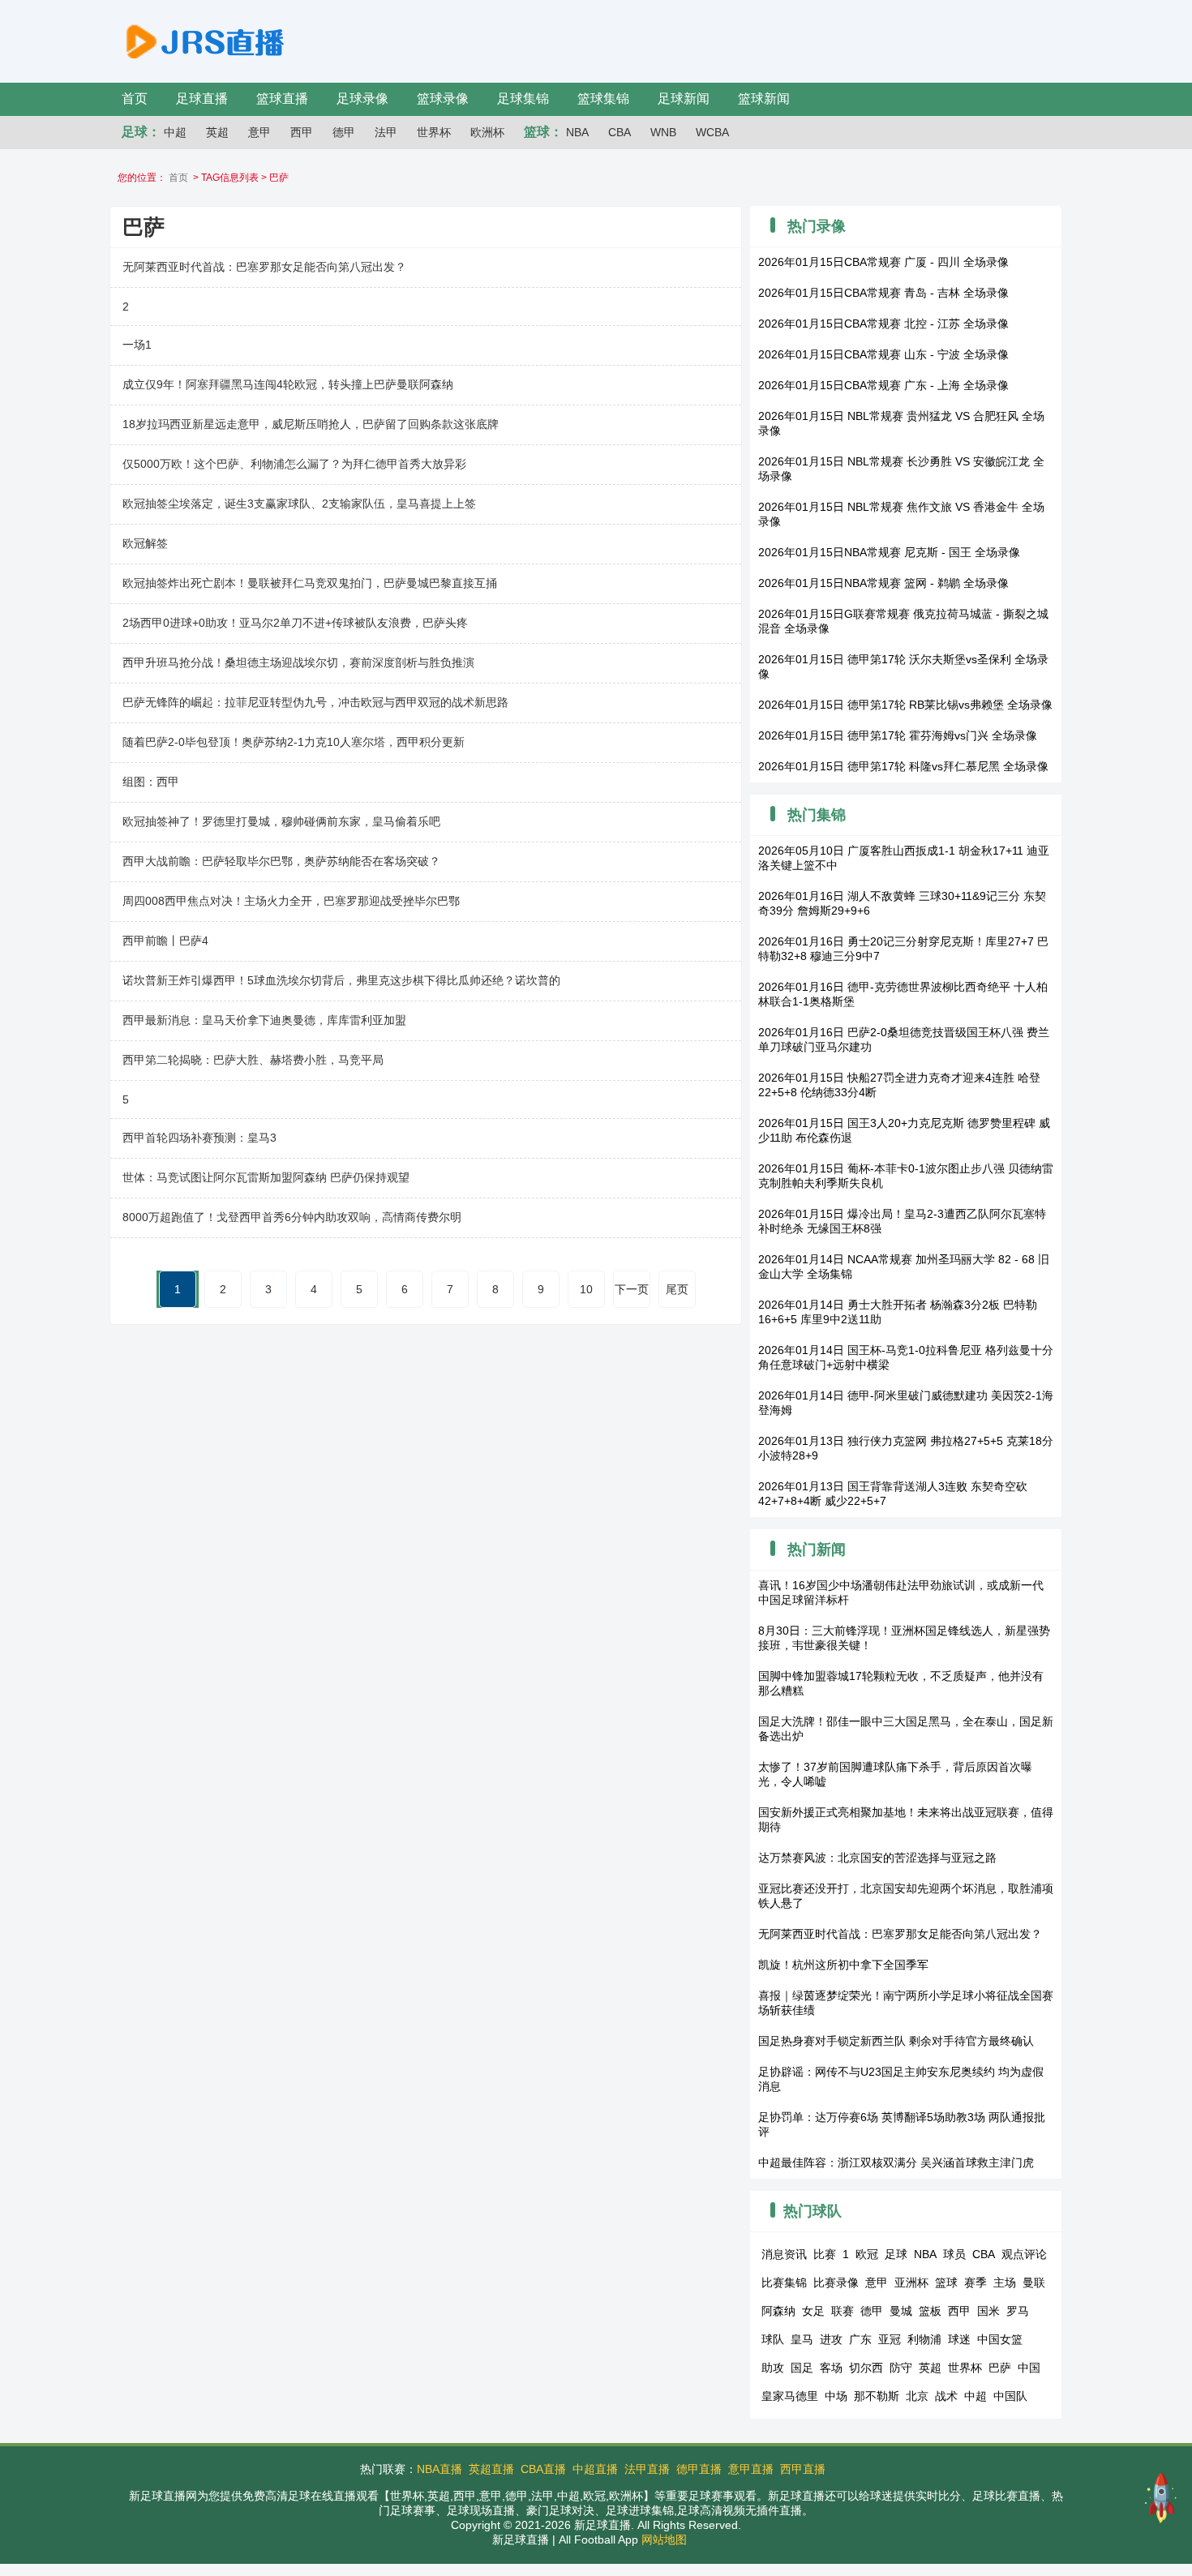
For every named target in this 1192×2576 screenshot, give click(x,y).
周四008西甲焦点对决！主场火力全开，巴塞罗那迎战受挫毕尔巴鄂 (291, 901)
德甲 (344, 132)
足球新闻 (684, 99)
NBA (577, 132)
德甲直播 (699, 2469)
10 (586, 1289)
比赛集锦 (784, 2282)
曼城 (901, 2311)
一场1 (137, 345)
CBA (620, 132)
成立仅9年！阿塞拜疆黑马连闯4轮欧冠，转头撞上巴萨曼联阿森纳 (288, 384)
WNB (663, 132)
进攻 (831, 2339)
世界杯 (434, 132)
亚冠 (890, 2339)
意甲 (259, 132)
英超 (217, 132)
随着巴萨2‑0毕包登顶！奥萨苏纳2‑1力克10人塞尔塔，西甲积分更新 (294, 742)
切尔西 (866, 2368)
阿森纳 (778, 2311)
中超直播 (595, 2469)
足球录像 (362, 99)
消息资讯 (784, 2254)
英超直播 (491, 2469)
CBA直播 (543, 2469)
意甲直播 (751, 2469)
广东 (860, 2339)
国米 (988, 2311)
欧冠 (867, 2254)
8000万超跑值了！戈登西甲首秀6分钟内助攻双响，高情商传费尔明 (292, 1217)
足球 (896, 2254)
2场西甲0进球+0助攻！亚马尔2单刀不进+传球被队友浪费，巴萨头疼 (295, 623)
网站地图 (664, 2540)
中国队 (1010, 2396)
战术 (946, 2396)
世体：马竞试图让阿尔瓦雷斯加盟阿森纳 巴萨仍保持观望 (266, 1177)
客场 (831, 2368)
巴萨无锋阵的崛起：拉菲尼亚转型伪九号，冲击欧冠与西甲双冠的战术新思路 (315, 702)
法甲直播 (647, 2469)
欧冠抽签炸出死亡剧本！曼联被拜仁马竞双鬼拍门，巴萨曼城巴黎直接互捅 (310, 583)
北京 (917, 2396)
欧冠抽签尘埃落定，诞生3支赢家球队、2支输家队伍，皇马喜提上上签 (299, 504)
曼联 (1034, 2282)
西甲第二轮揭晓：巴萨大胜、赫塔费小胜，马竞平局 (253, 1060)
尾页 (677, 1289)
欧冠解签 (145, 543)
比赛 (825, 2254)
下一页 (632, 1289)
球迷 (959, 2339)
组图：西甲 (151, 782)
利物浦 (924, 2339)
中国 (1029, 2368)
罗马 (1018, 2311)
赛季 (975, 2282)
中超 (175, 132)
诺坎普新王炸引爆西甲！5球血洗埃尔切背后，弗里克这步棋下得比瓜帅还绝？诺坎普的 (341, 980)
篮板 (930, 2311)
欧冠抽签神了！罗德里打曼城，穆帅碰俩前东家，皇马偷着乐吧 (281, 821)
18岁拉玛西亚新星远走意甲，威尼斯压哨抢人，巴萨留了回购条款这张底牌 (311, 424)
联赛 (843, 2311)
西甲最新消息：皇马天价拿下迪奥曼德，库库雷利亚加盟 (264, 1020)
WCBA (712, 132)
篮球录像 (443, 99)
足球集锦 (523, 99)
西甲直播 (803, 2469)
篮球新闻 (764, 99)
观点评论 (1024, 2254)
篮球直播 (282, 99)
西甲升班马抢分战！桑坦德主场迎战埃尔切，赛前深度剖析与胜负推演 (298, 662)
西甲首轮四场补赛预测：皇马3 (199, 1138)
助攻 (773, 2368)
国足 (802, 2368)
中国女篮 (1000, 2339)
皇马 (802, 2339)
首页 (135, 99)
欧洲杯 (487, 132)
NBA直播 (439, 2469)
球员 (954, 2254)
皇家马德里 (790, 2396)
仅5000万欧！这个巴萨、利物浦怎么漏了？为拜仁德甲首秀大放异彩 (294, 464)
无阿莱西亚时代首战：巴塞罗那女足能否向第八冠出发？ (264, 267)
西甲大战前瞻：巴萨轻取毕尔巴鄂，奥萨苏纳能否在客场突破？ (281, 861)
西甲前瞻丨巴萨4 (165, 941)
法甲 (386, 132)
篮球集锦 (603, 99)
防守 (901, 2368)
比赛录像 (836, 2282)
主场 (1005, 2282)
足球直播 (202, 99)
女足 (813, 2311)
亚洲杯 (911, 2282)
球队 (773, 2339)
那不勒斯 (877, 2396)
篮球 (946, 2282)
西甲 (302, 132)
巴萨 (1000, 2368)
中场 (836, 2396)
